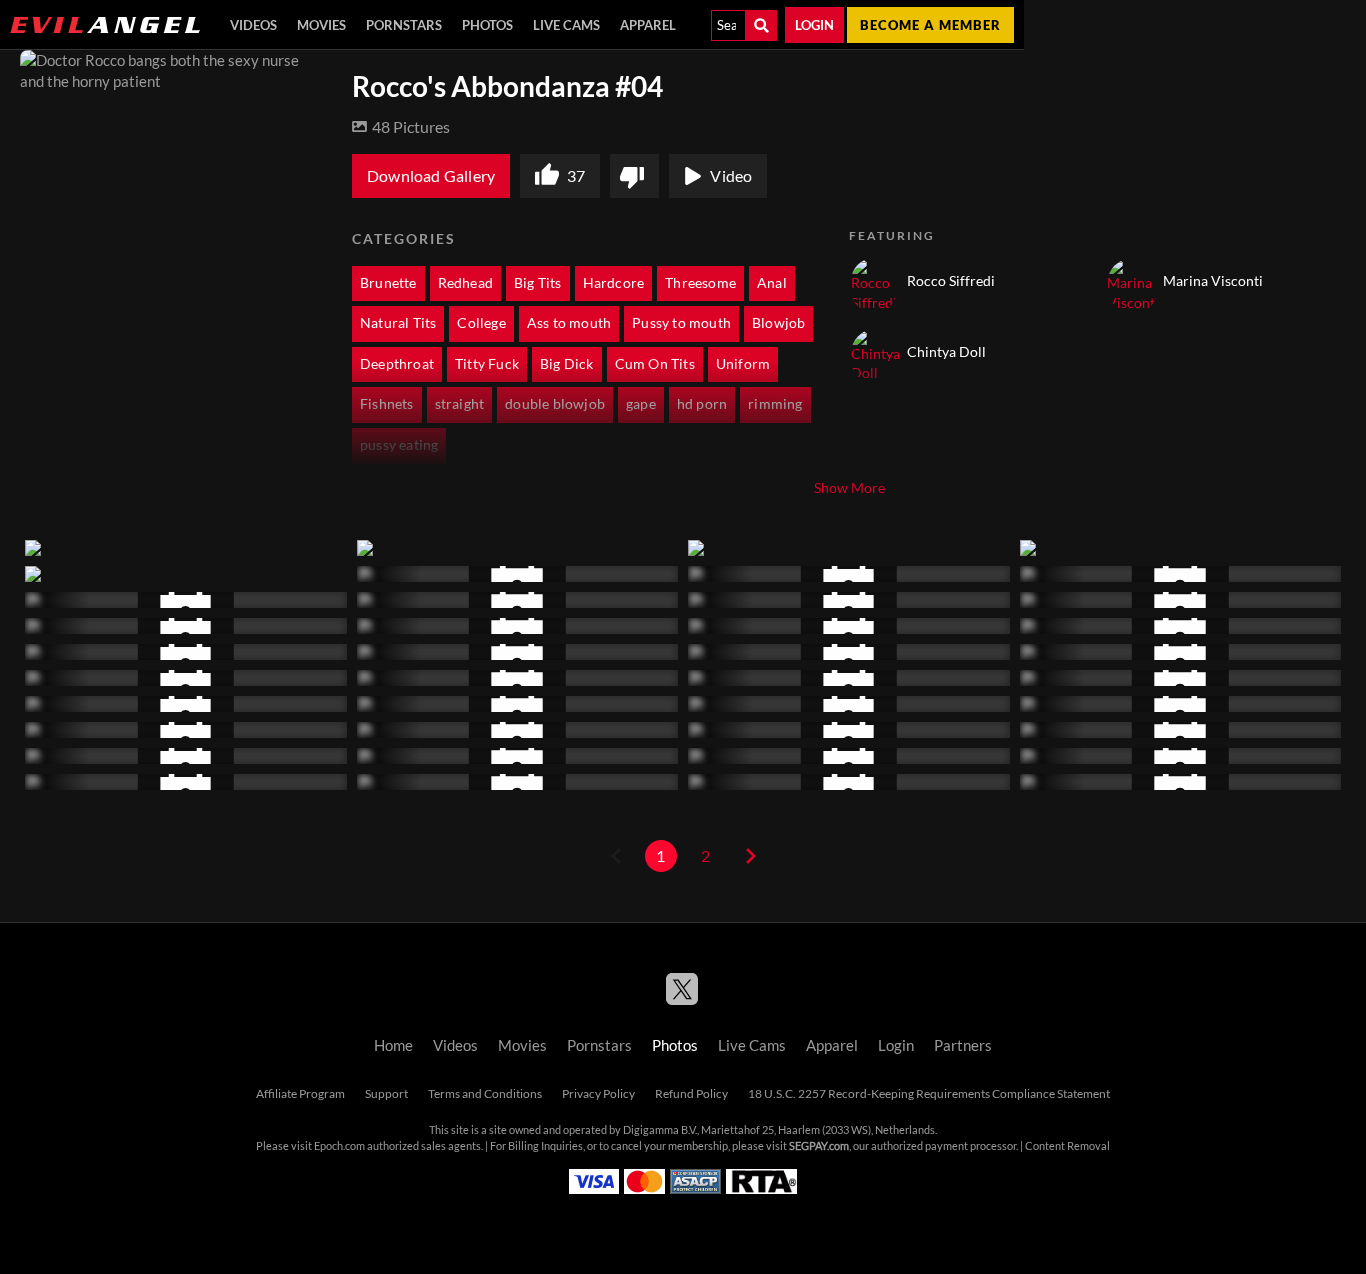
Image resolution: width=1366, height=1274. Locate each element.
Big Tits (538, 283)
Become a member (930, 25)
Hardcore (614, 283)
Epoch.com (339, 1146)
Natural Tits (398, 323)
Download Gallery (431, 176)
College (481, 323)
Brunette (388, 283)
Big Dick (567, 364)
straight (460, 404)
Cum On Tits (655, 364)
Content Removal (1067, 1146)
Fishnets (387, 404)
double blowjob (555, 404)
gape (641, 404)
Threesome (700, 283)
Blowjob (778, 323)
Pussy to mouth (681, 323)
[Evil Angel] (105, 25)
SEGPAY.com (819, 1146)
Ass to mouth (569, 323)
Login (814, 25)
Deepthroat (397, 364)
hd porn (702, 404)
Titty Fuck (487, 364)
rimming (775, 404)
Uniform (743, 364)
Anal (772, 283)
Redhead (465, 283)
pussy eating (399, 445)
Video (731, 176)
